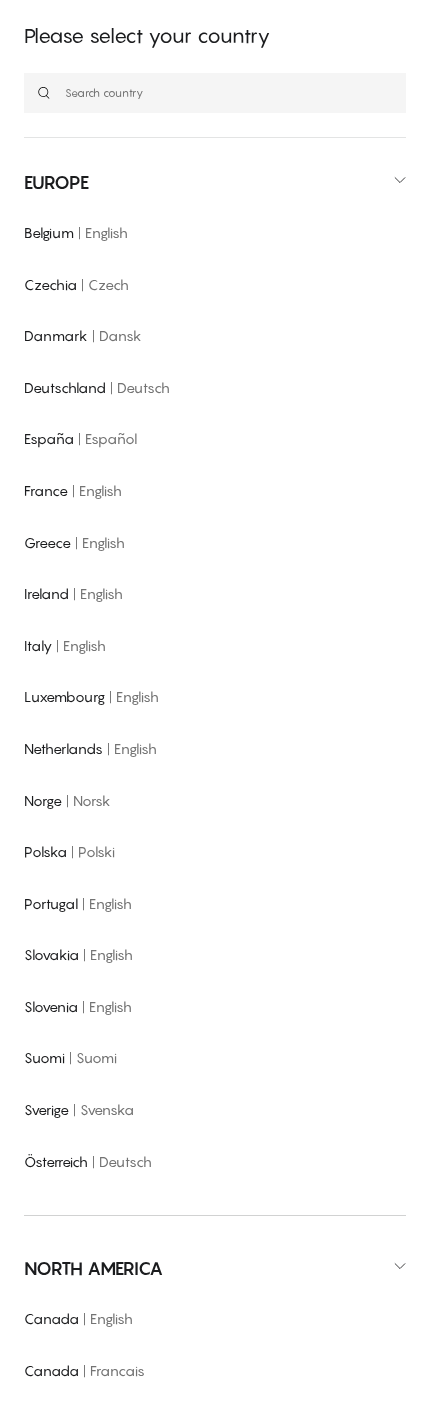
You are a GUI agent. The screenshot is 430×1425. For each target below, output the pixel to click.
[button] (215, 182)
